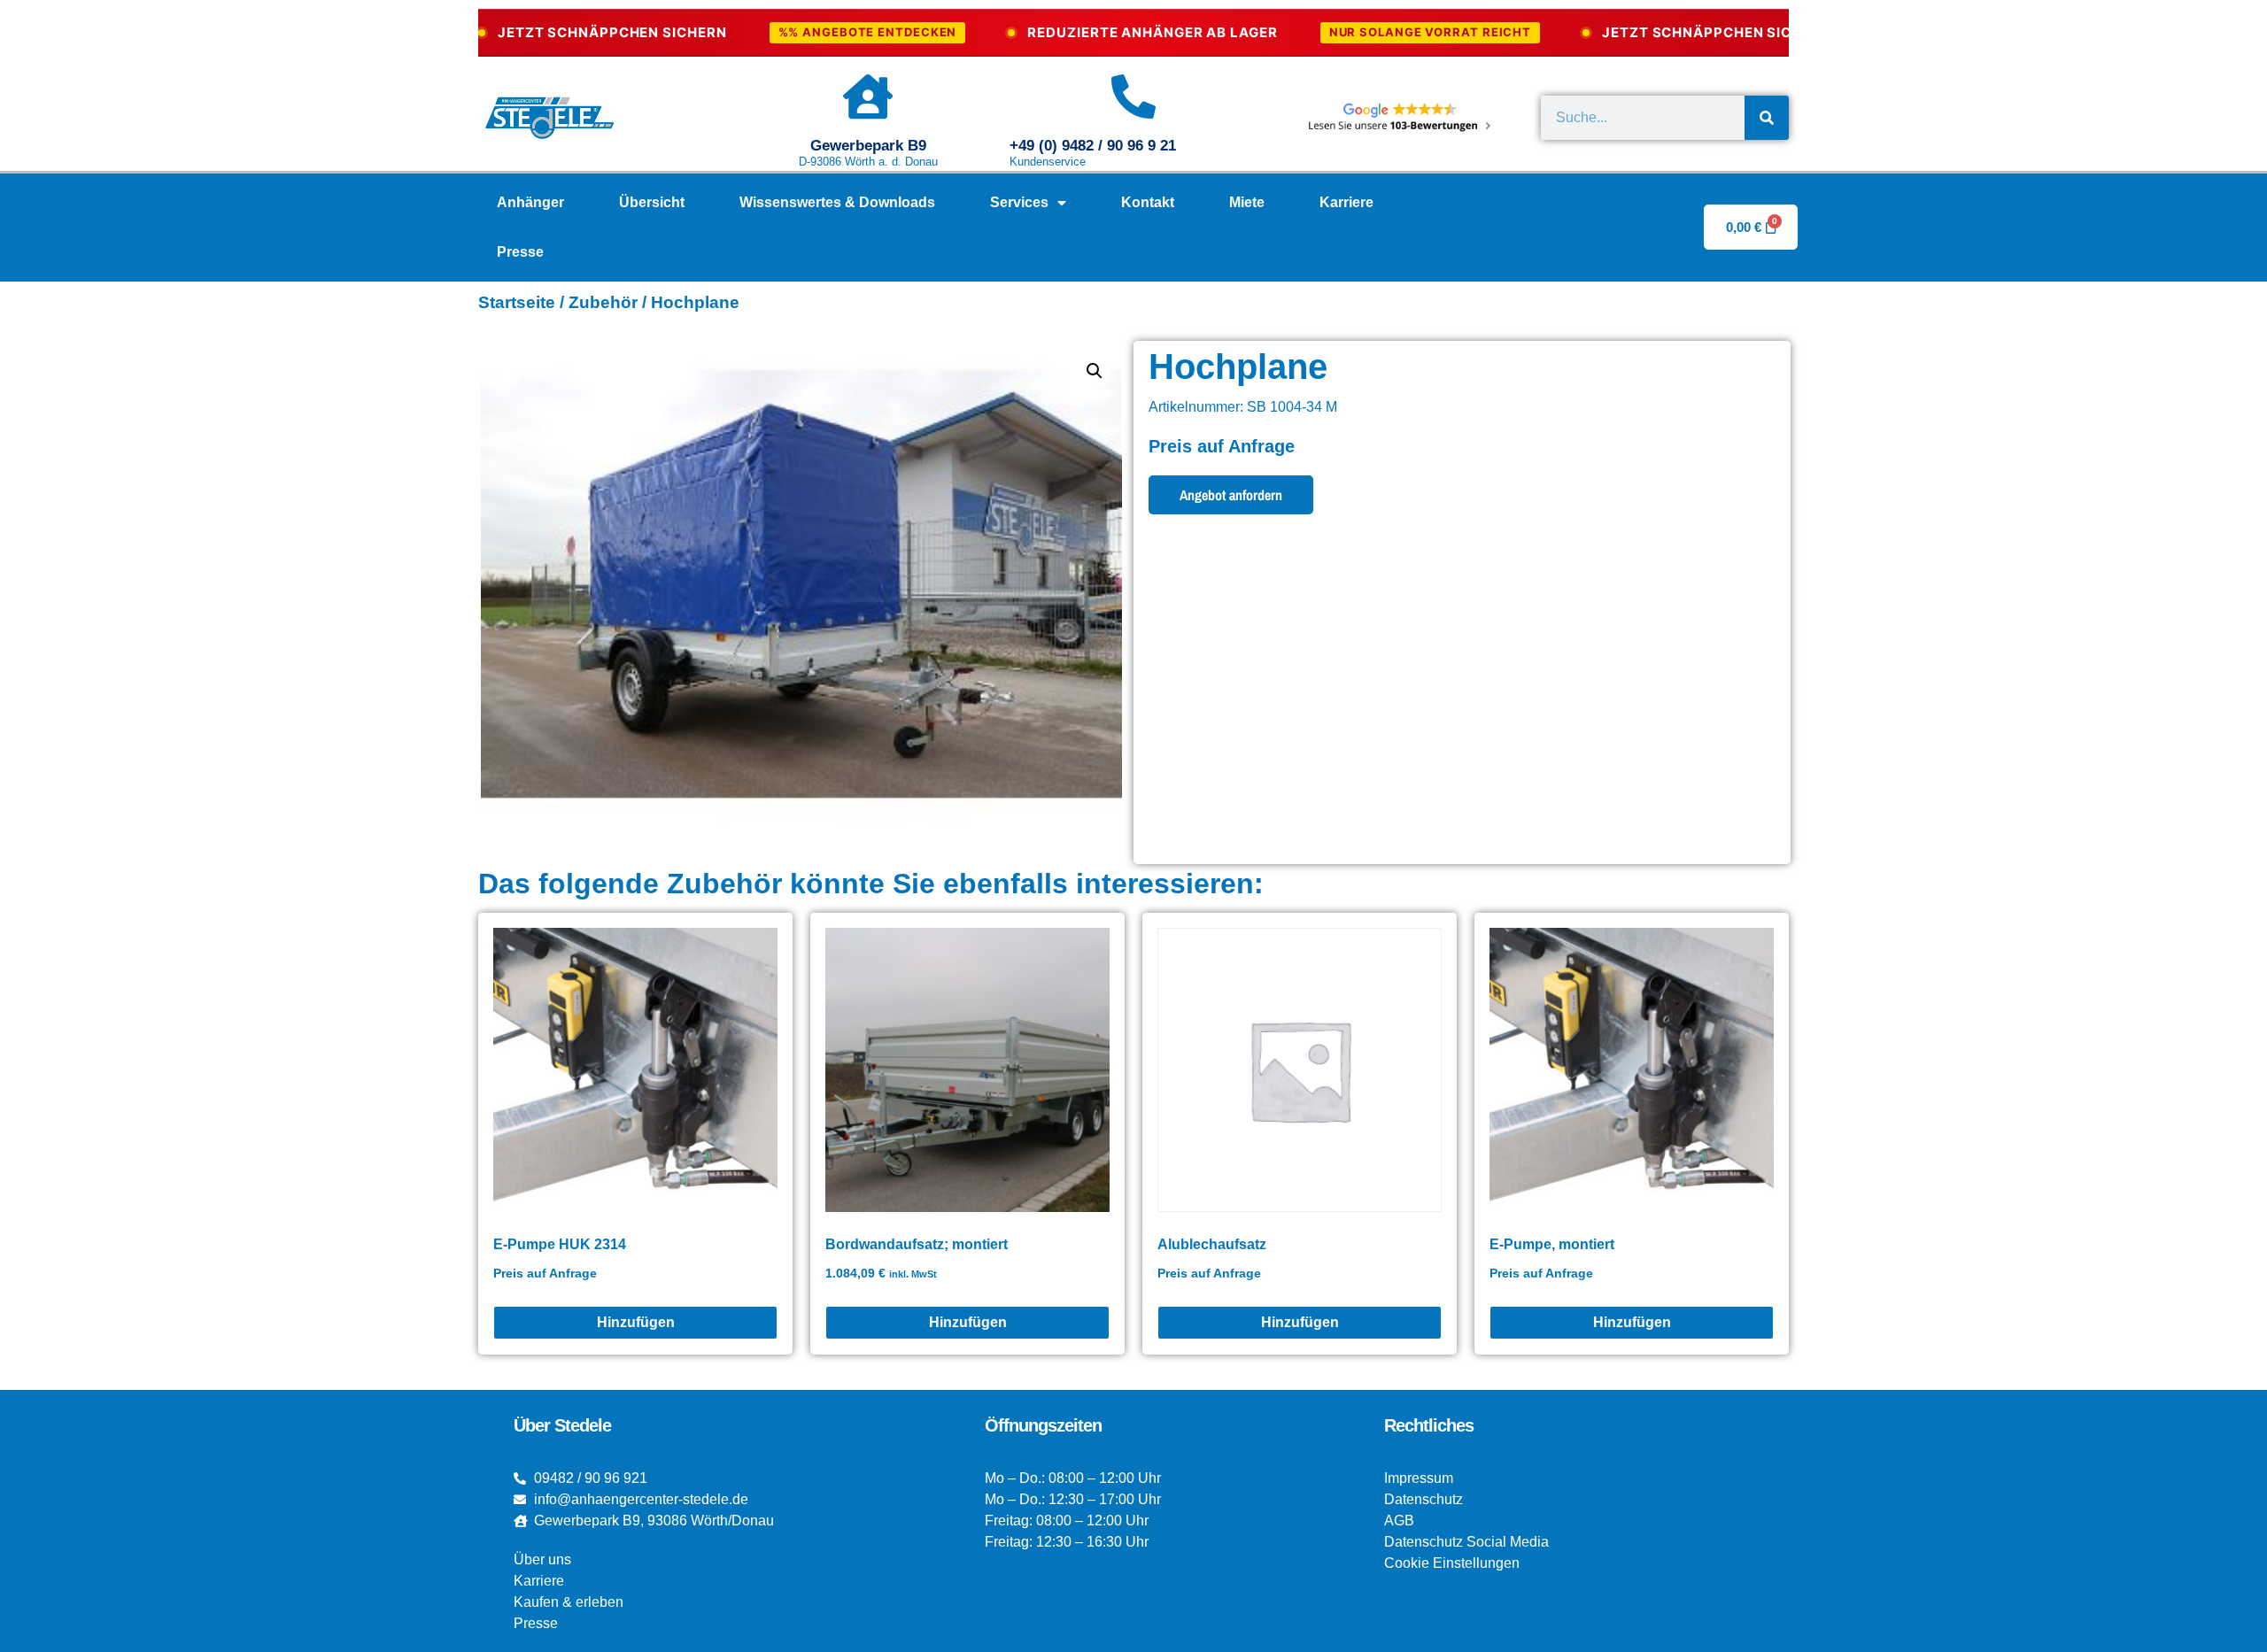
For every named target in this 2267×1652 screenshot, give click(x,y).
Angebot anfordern (1231, 495)
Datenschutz (1424, 1499)
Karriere (1346, 202)
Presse (520, 252)
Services (1019, 202)
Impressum (1419, 1478)
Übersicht (652, 202)
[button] (1095, 371)
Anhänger (530, 202)
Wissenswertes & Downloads (837, 202)
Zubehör (603, 302)
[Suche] (1767, 118)
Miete (1247, 202)
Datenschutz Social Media (1466, 1542)
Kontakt (1148, 202)
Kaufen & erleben (569, 1602)
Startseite (517, 302)
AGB (1399, 1521)
